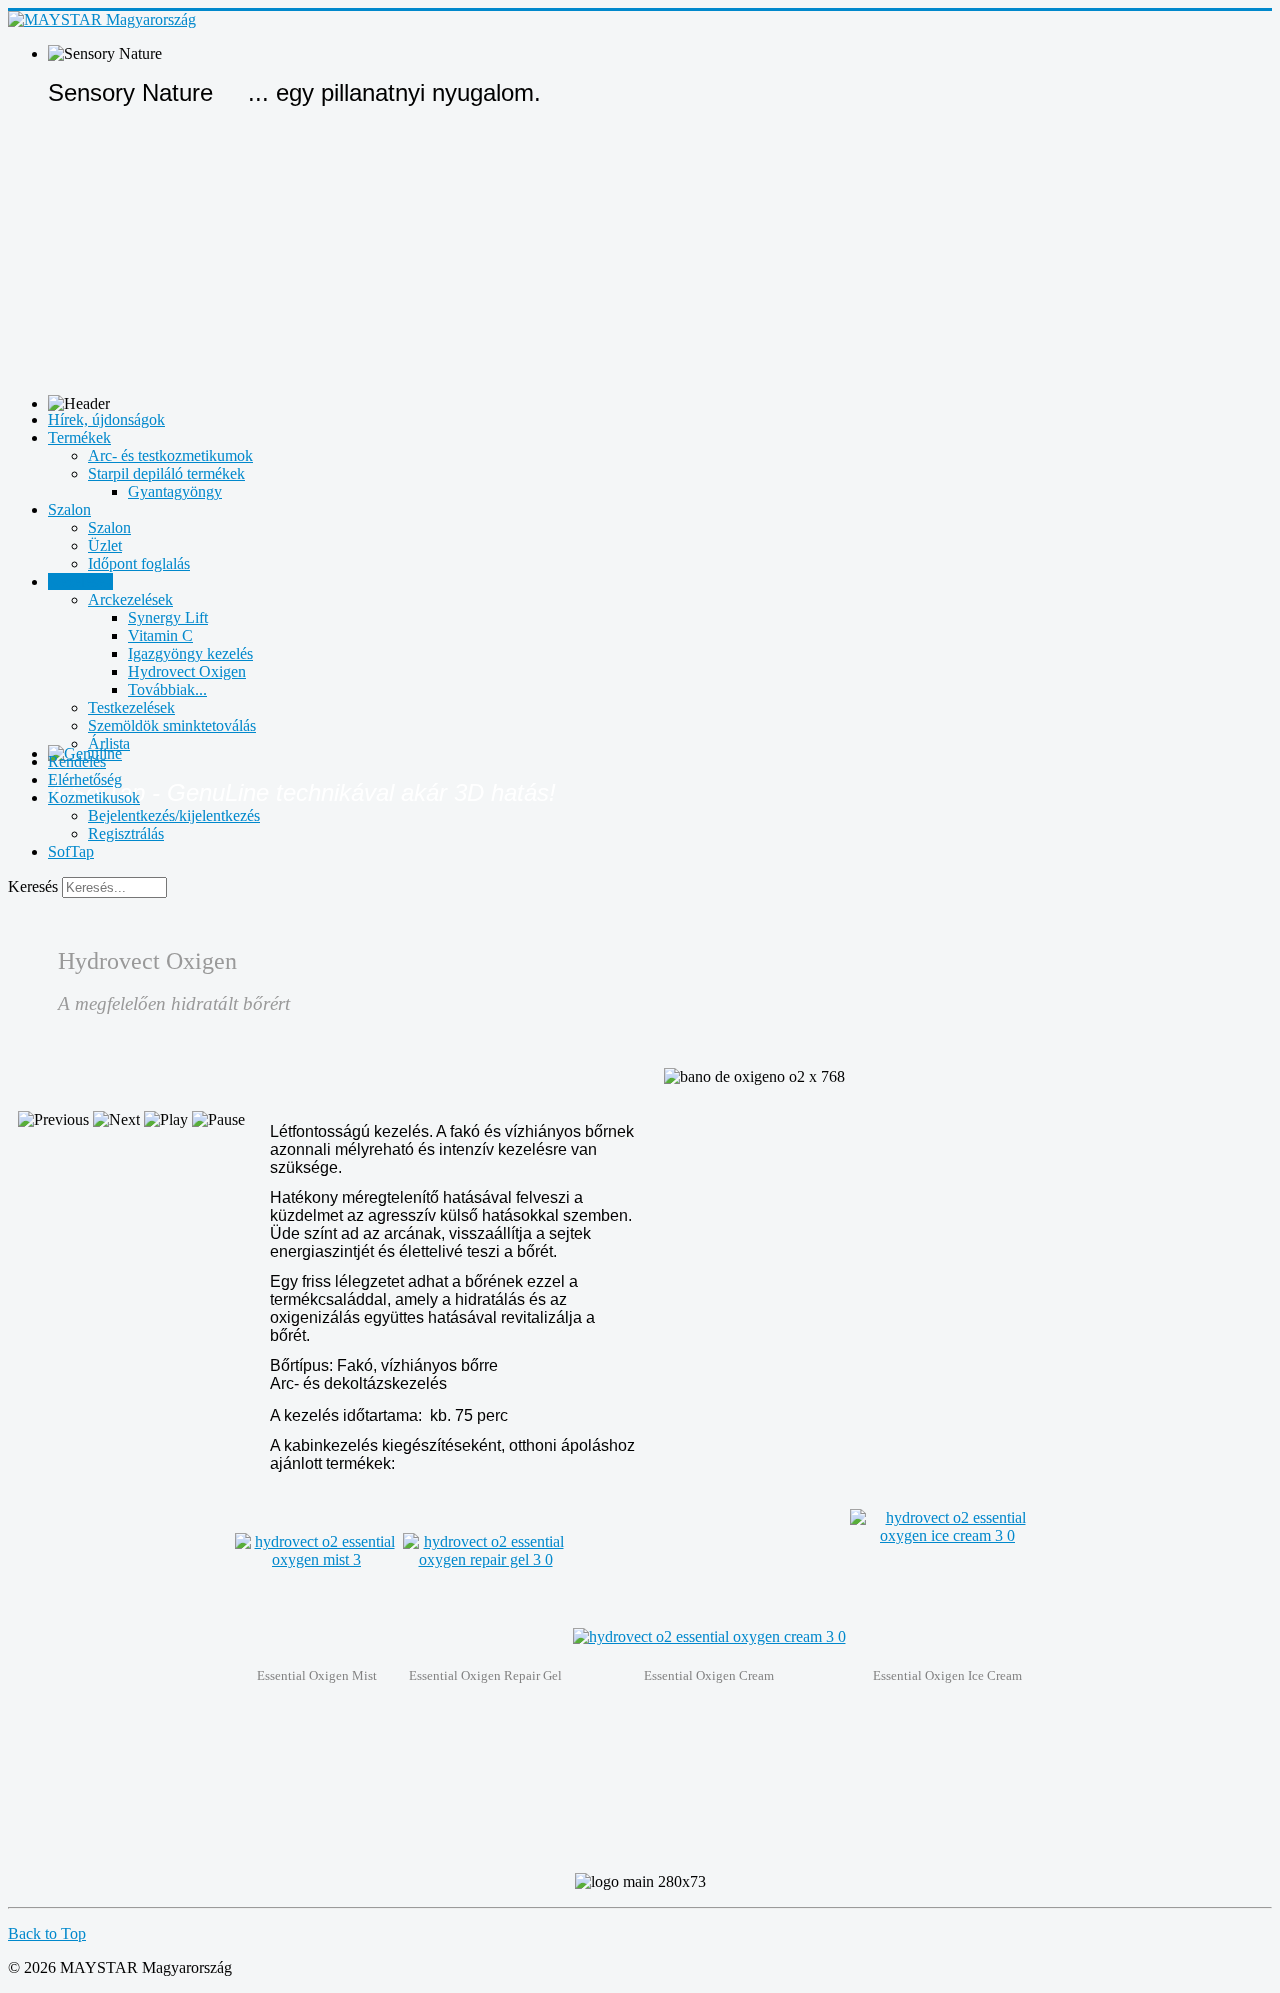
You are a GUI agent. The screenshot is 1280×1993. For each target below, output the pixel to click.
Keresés (33, 886)
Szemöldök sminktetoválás (172, 725)
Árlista (109, 743)
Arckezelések (130, 599)
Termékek (79, 437)
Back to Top (47, 1933)
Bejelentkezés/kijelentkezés (174, 815)
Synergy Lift (168, 617)
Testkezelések (131, 707)
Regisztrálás (126, 833)
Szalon (69, 509)
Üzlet (105, 545)
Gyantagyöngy (175, 491)
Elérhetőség (85, 779)
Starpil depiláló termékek (166, 473)
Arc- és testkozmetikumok (170, 455)
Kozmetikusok (94, 797)
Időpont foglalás (139, 563)
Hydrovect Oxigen (187, 671)
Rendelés (77, 761)
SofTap (71, 851)
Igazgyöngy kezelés (190, 653)
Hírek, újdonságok (106, 419)
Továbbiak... (167, 689)
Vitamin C (160, 635)
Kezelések (80, 581)
